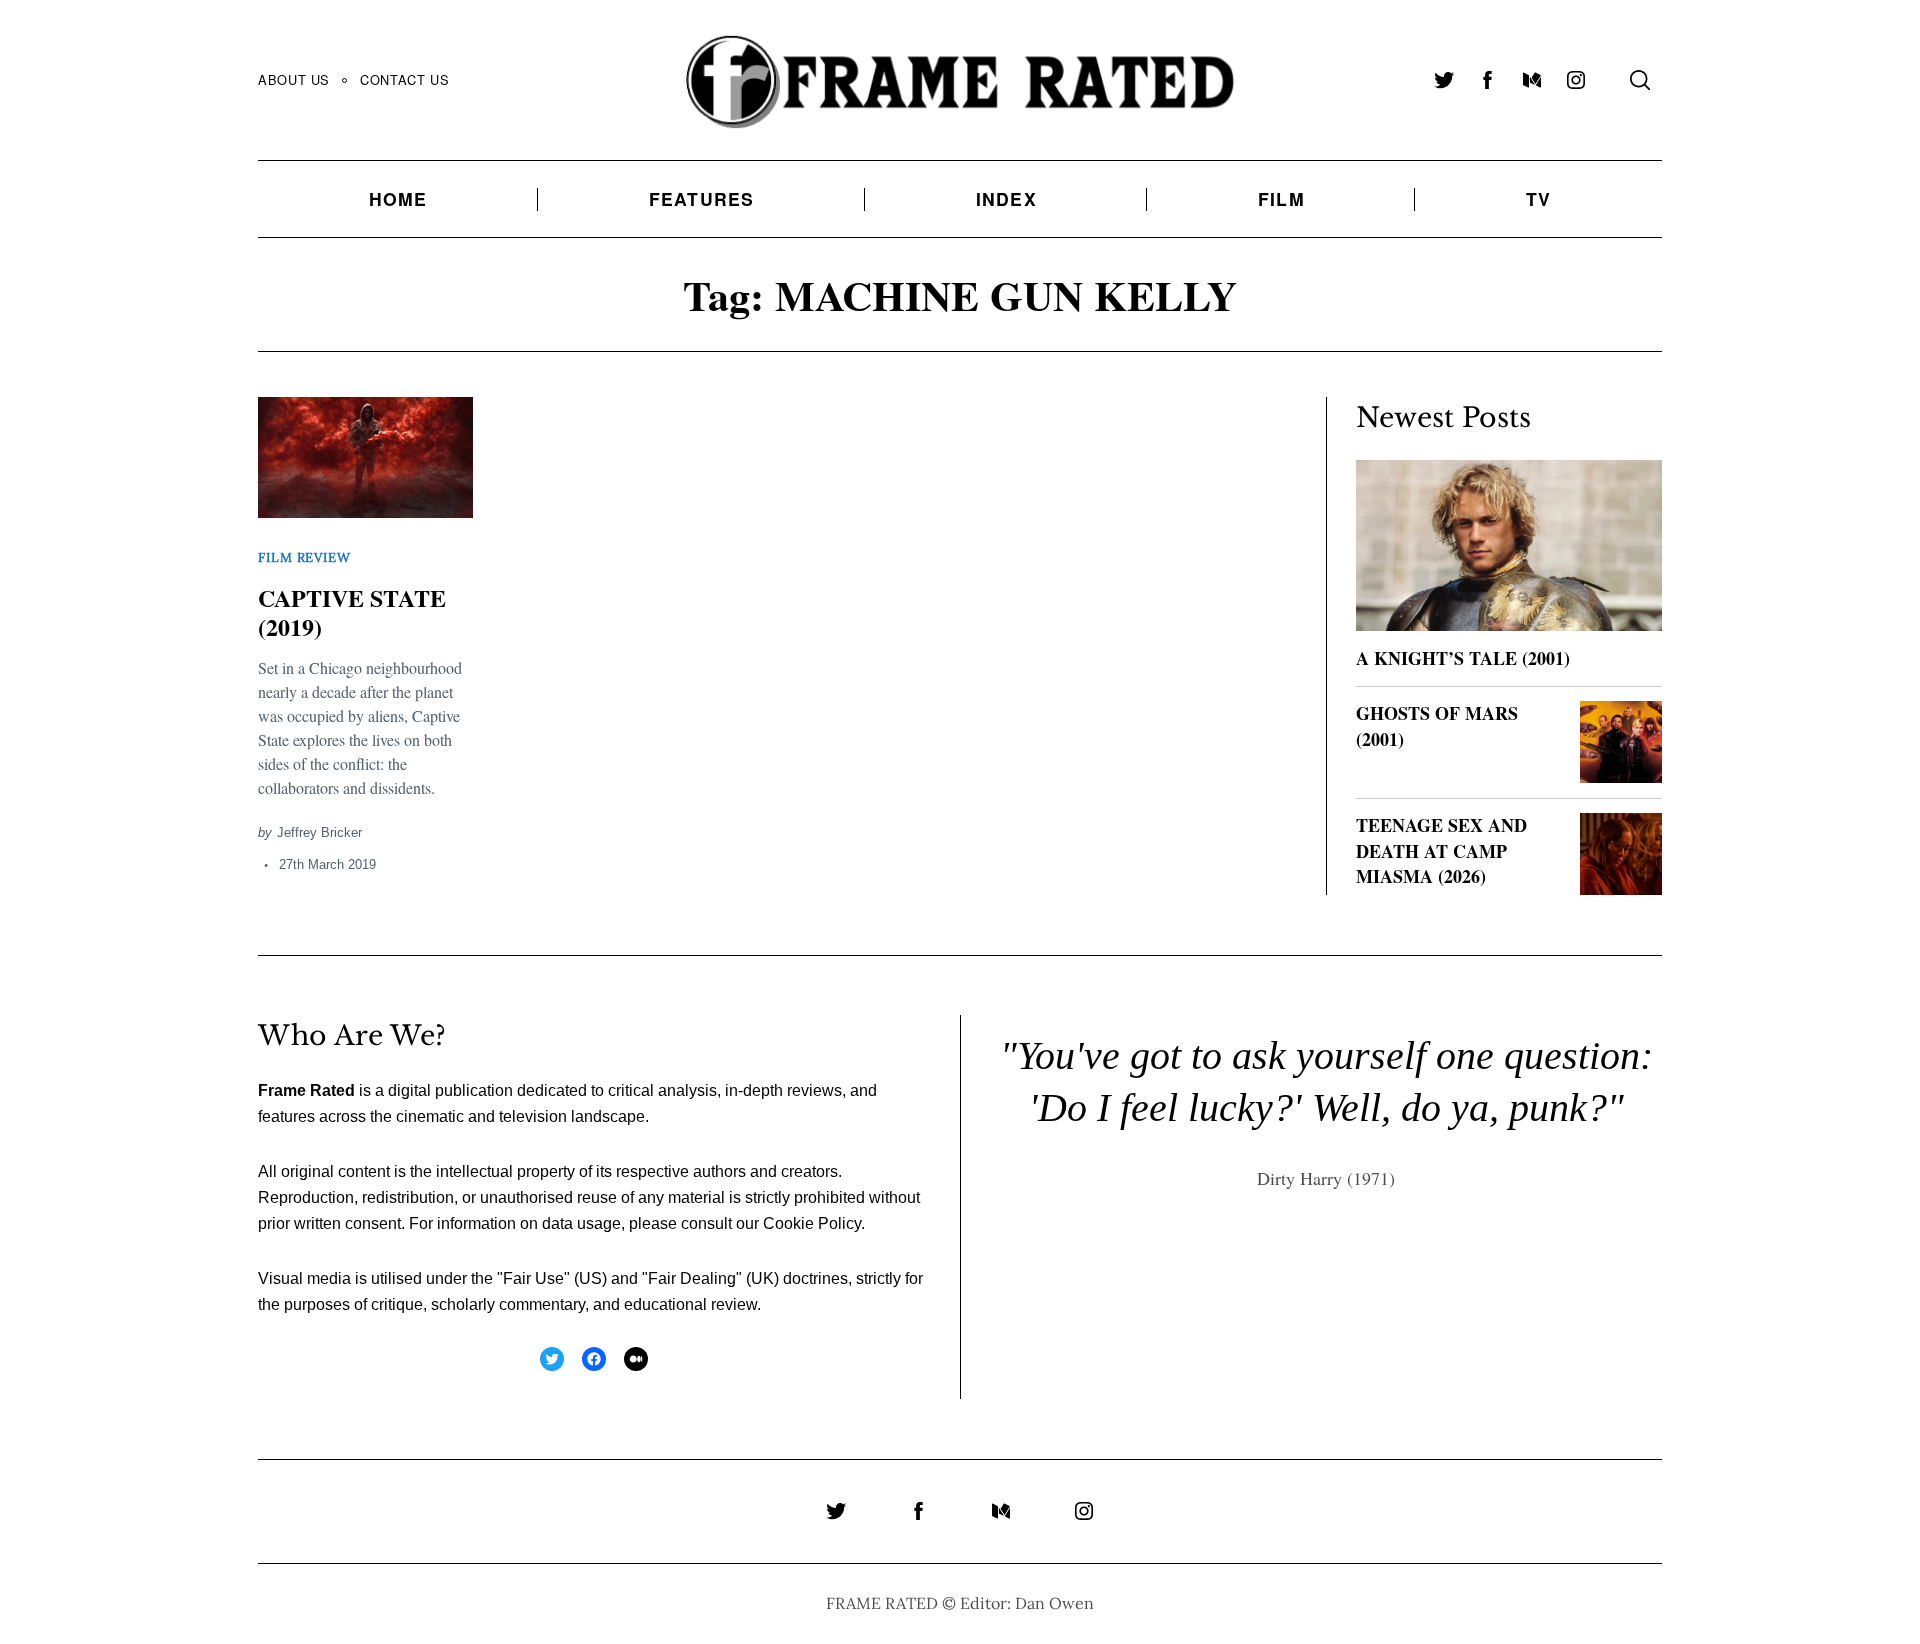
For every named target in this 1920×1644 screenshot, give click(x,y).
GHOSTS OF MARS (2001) (1437, 725)
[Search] (1640, 80)
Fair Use (533, 1278)
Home (398, 198)
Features (702, 198)
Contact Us (404, 79)
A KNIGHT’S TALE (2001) (1463, 658)
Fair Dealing (692, 1278)
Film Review (304, 557)
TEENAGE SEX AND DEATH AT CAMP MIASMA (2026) (1441, 850)
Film (1281, 198)
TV (1538, 198)
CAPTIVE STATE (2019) (352, 612)
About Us (294, 79)
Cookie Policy (812, 1223)
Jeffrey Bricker (319, 832)
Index (1006, 198)
